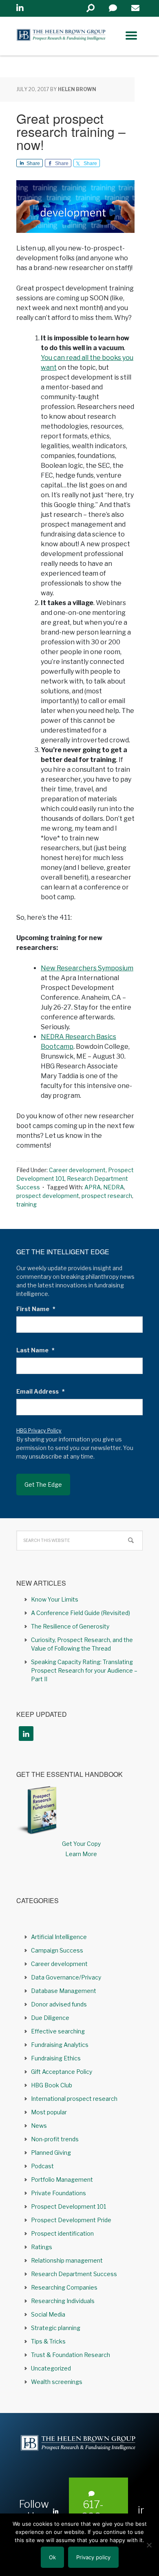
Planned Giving (51, 2153)
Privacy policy (93, 2557)
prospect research (107, 1196)
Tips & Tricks (48, 2341)
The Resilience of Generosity (70, 1626)
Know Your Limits (55, 1599)
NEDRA (114, 1187)
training (26, 1204)
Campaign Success (57, 1950)
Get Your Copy (81, 1844)
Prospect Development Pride (71, 2220)
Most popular (49, 2112)
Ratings (42, 2247)
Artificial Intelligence (59, 1937)
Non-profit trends (55, 2139)
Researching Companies (64, 2287)
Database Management (64, 1991)
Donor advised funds (59, 2004)
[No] (149, 2545)
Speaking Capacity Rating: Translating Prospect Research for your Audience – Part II (84, 1670)
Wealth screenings (57, 2382)
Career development (77, 1170)
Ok (52, 2557)
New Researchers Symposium (87, 968)
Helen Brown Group (61, 36)
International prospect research (74, 2099)
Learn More (81, 1854)
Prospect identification (62, 2233)
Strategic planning (56, 2328)
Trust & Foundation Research (71, 2355)
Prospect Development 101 (68, 2206)
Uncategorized (51, 2368)
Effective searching (58, 2031)
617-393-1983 (93, 2517)
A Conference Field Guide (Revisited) (81, 1613)
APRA (93, 1187)
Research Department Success (74, 2274)
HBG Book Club (52, 2085)
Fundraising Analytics (60, 2045)
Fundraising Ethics (56, 2058)
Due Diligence (50, 2018)
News (39, 2126)
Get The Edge (43, 1485)
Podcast (42, 2166)
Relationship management (67, 2260)
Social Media (48, 2314)
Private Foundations (59, 2193)
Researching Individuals (63, 2301)
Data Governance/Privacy (66, 1977)
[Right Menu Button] (131, 36)
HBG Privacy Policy (39, 1431)
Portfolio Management (62, 2179)
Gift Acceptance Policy (62, 2072)
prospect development (48, 1196)
